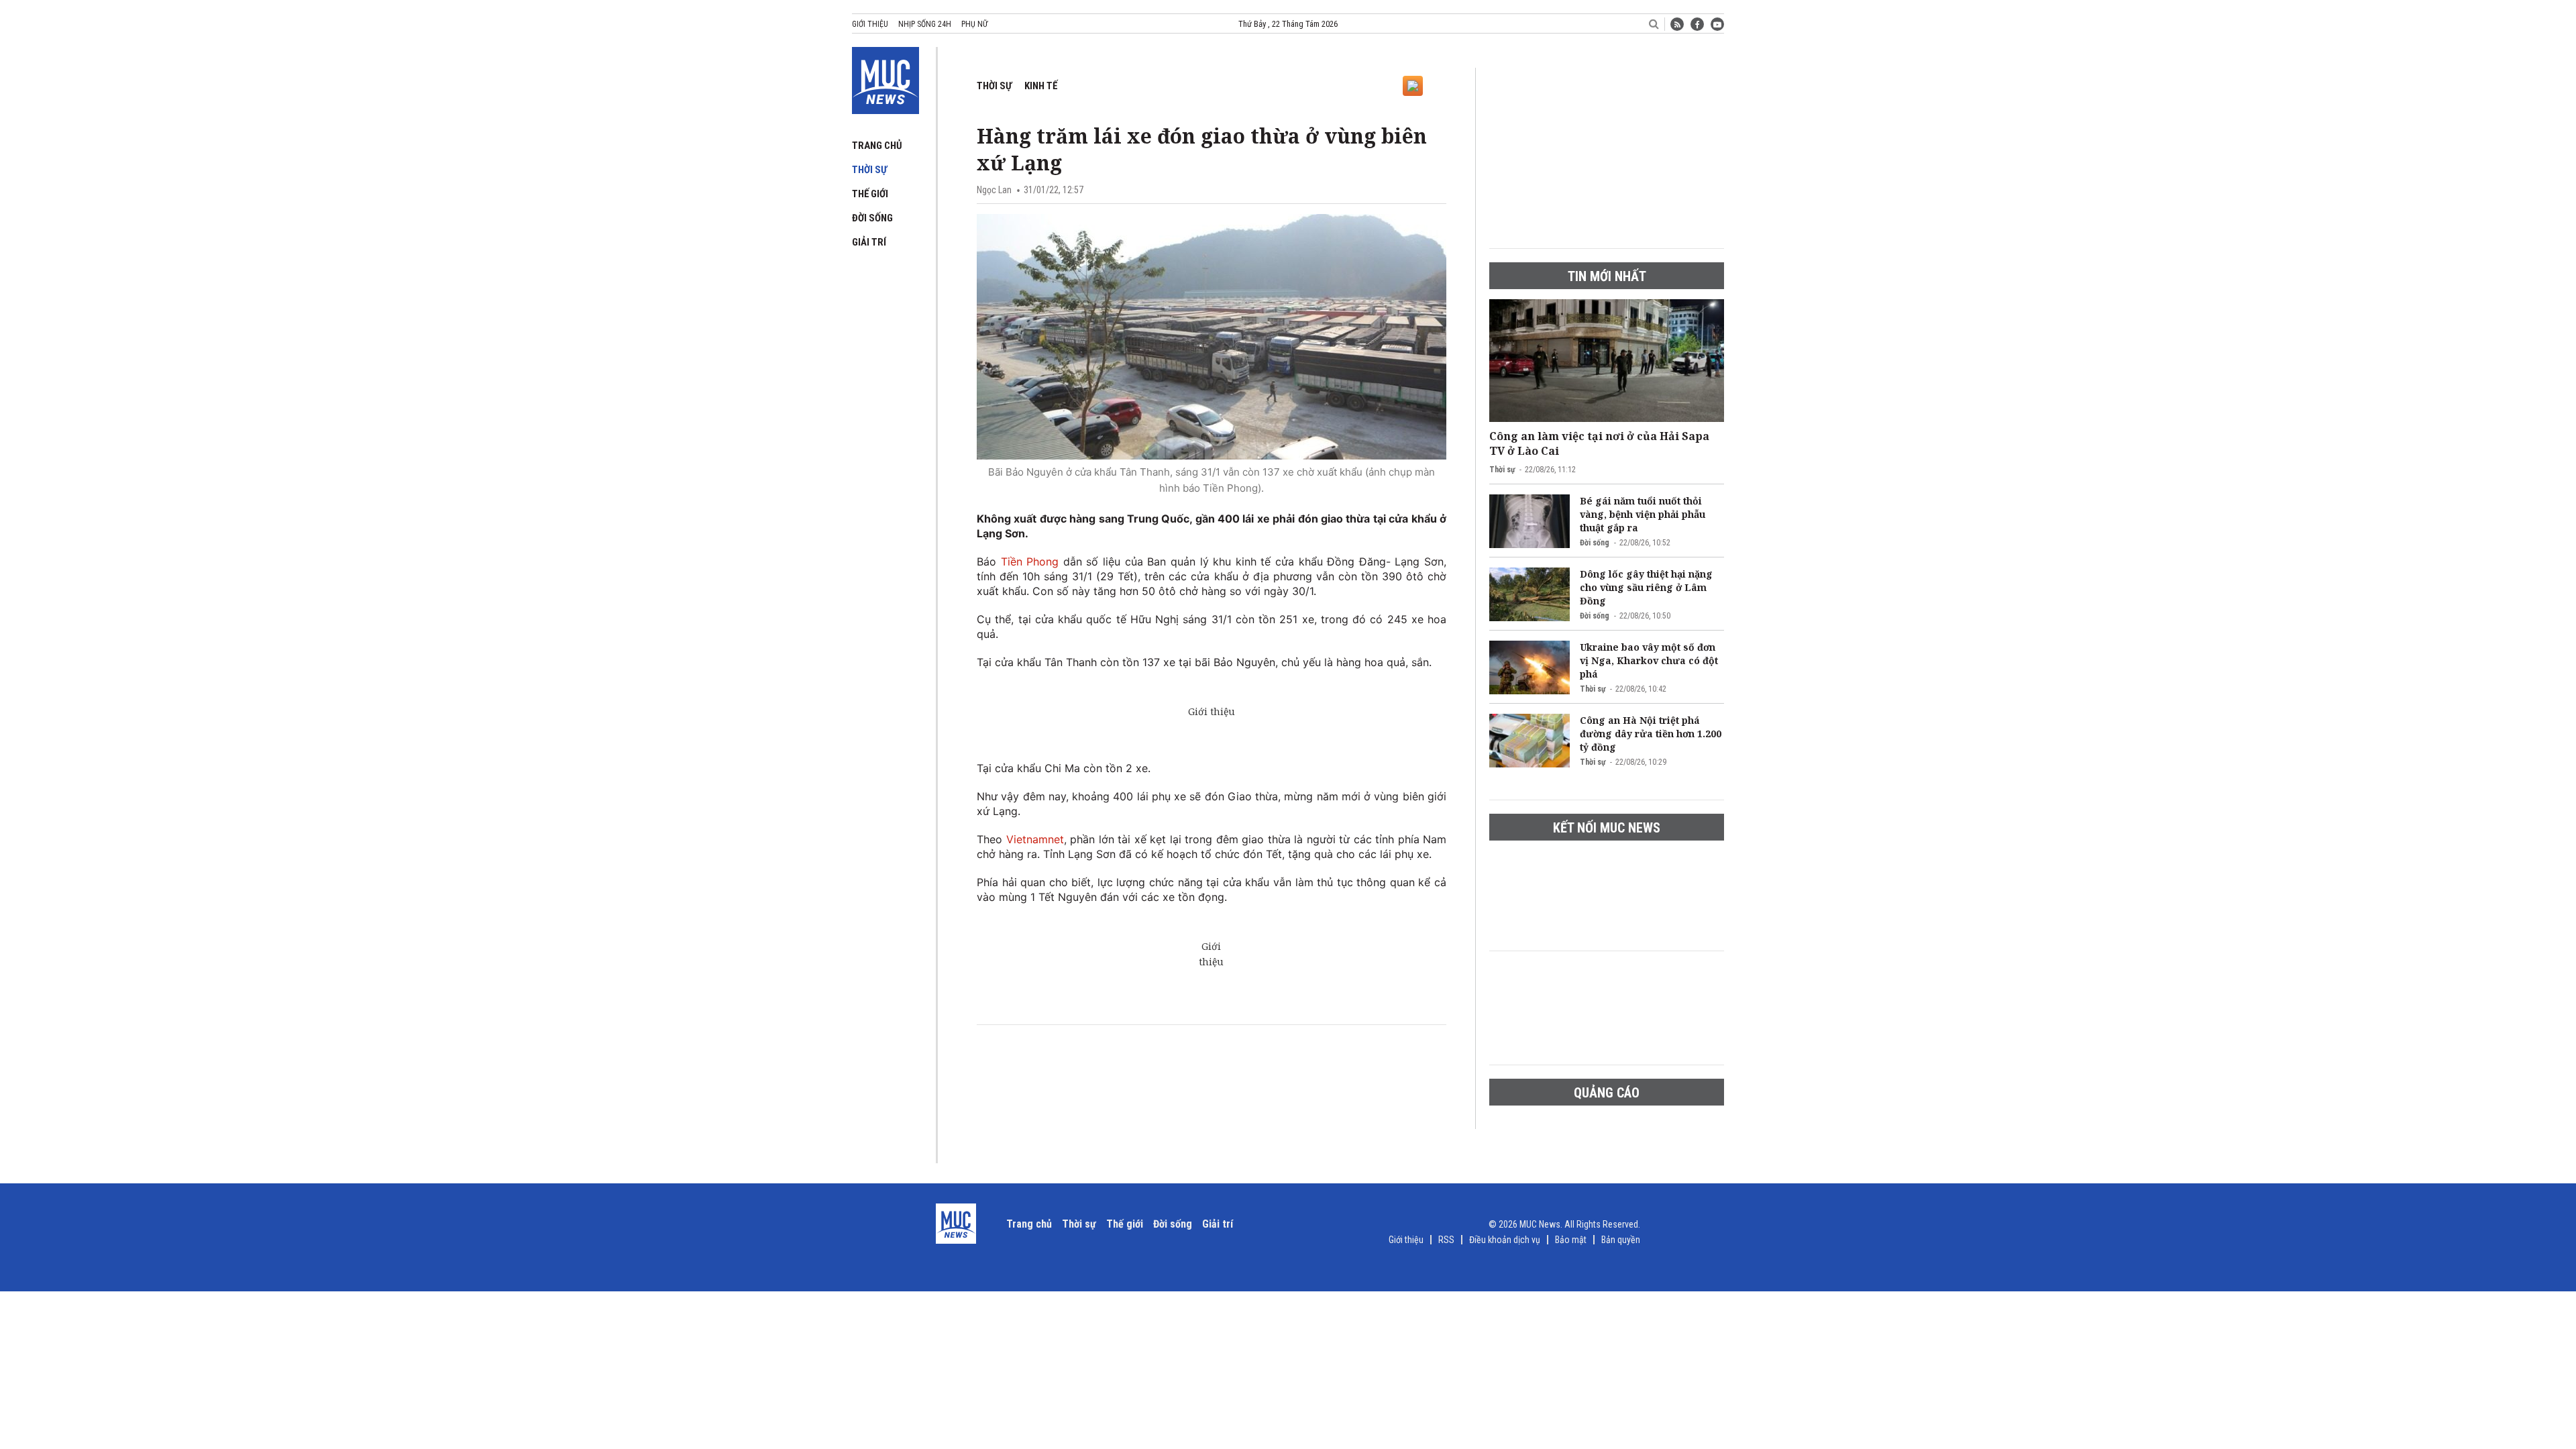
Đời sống (872, 218)
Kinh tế (1041, 86)
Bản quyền (1621, 1240)
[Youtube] (1717, 24)
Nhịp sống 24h (925, 24)
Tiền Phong (1030, 561)
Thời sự (869, 170)
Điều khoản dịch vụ (1505, 1240)
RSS (1446, 1240)
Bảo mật (1571, 1240)
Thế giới (870, 194)
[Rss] (1677, 24)
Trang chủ (877, 146)
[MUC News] (885, 78)
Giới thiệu (870, 24)
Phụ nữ (974, 24)
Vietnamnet (1035, 839)
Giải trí (869, 242)
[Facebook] (1697, 24)
